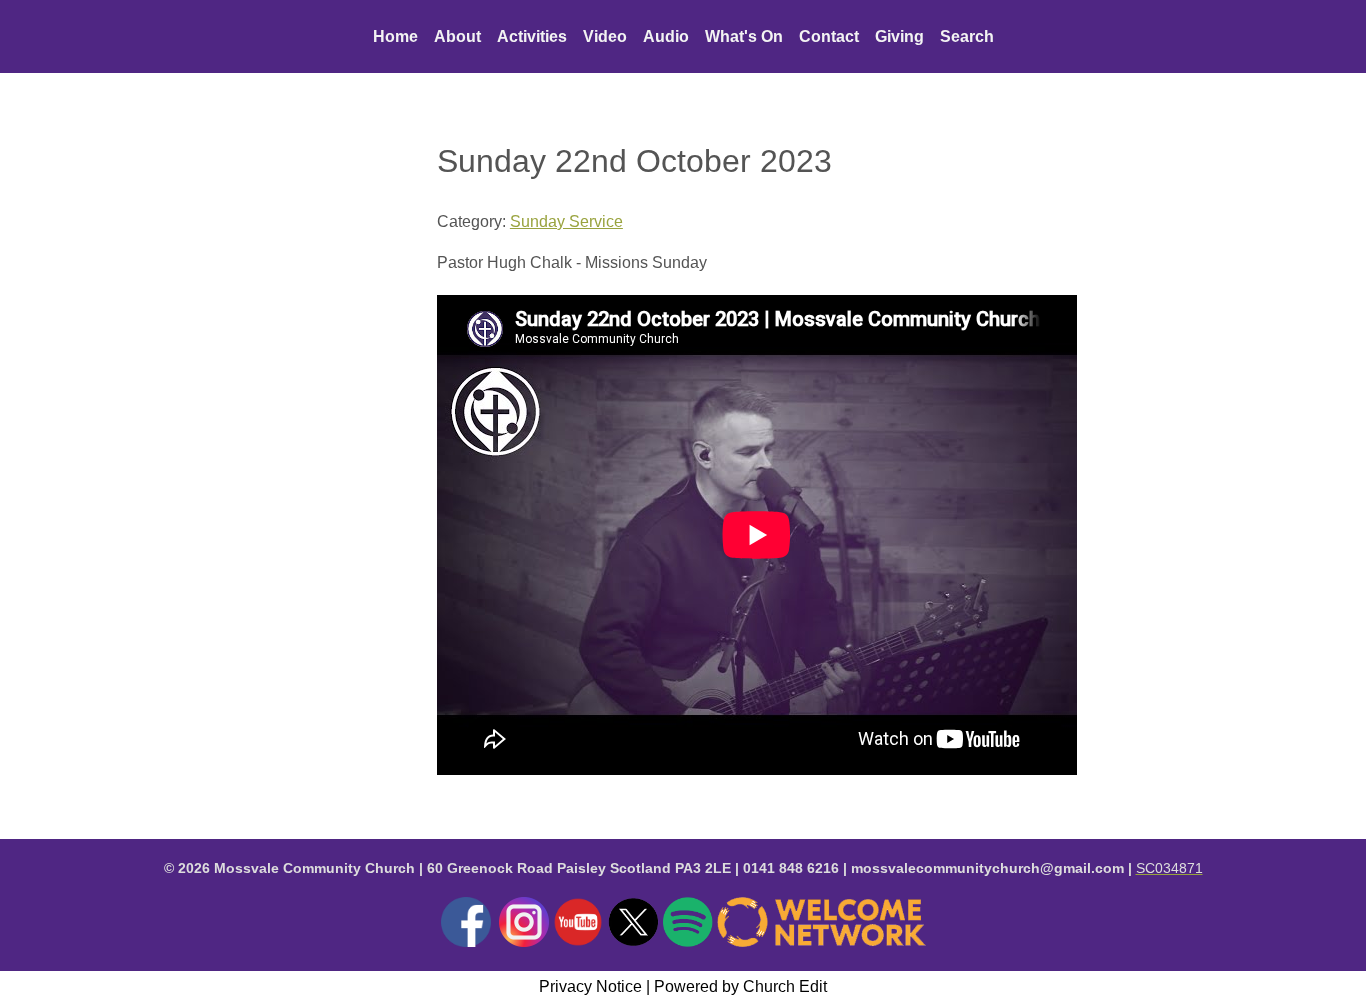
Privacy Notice (590, 986)
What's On (744, 36)
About (457, 36)
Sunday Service (566, 221)
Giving (899, 36)
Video (605, 36)
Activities (532, 36)
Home (395, 36)
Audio (666, 36)
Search (967, 36)
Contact (829, 36)
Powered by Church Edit (740, 986)
